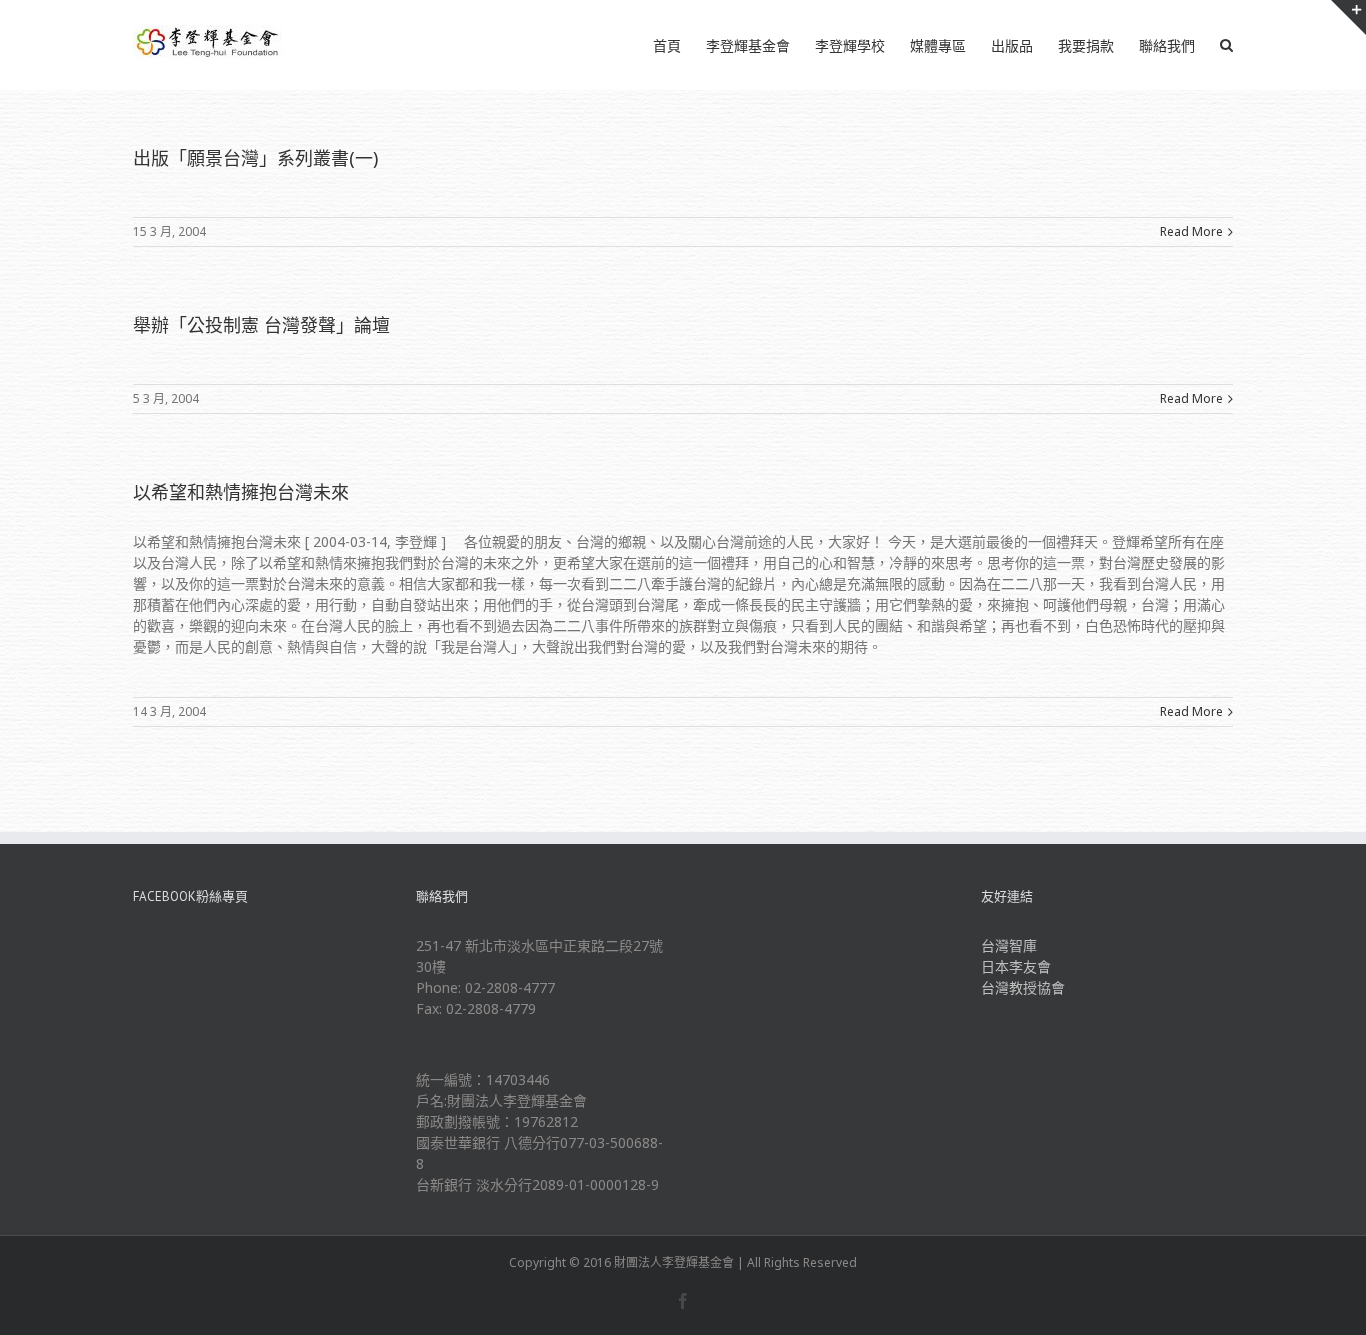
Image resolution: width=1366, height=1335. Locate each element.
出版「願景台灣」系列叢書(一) (255, 158)
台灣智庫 (1009, 945)
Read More (1191, 231)
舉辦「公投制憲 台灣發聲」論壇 (261, 325)
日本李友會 (1016, 966)
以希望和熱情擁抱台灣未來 (241, 492)
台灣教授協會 (1023, 987)
